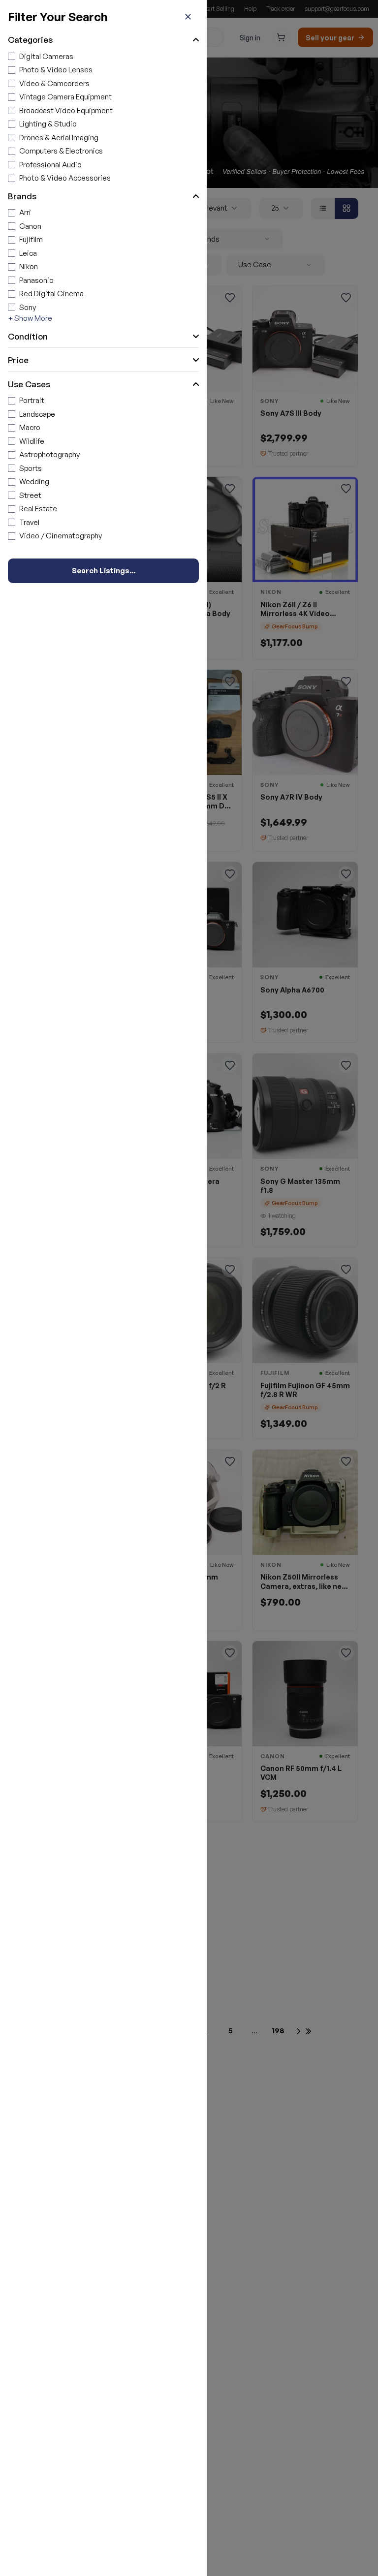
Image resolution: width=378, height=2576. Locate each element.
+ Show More (30, 318)
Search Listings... (104, 571)
